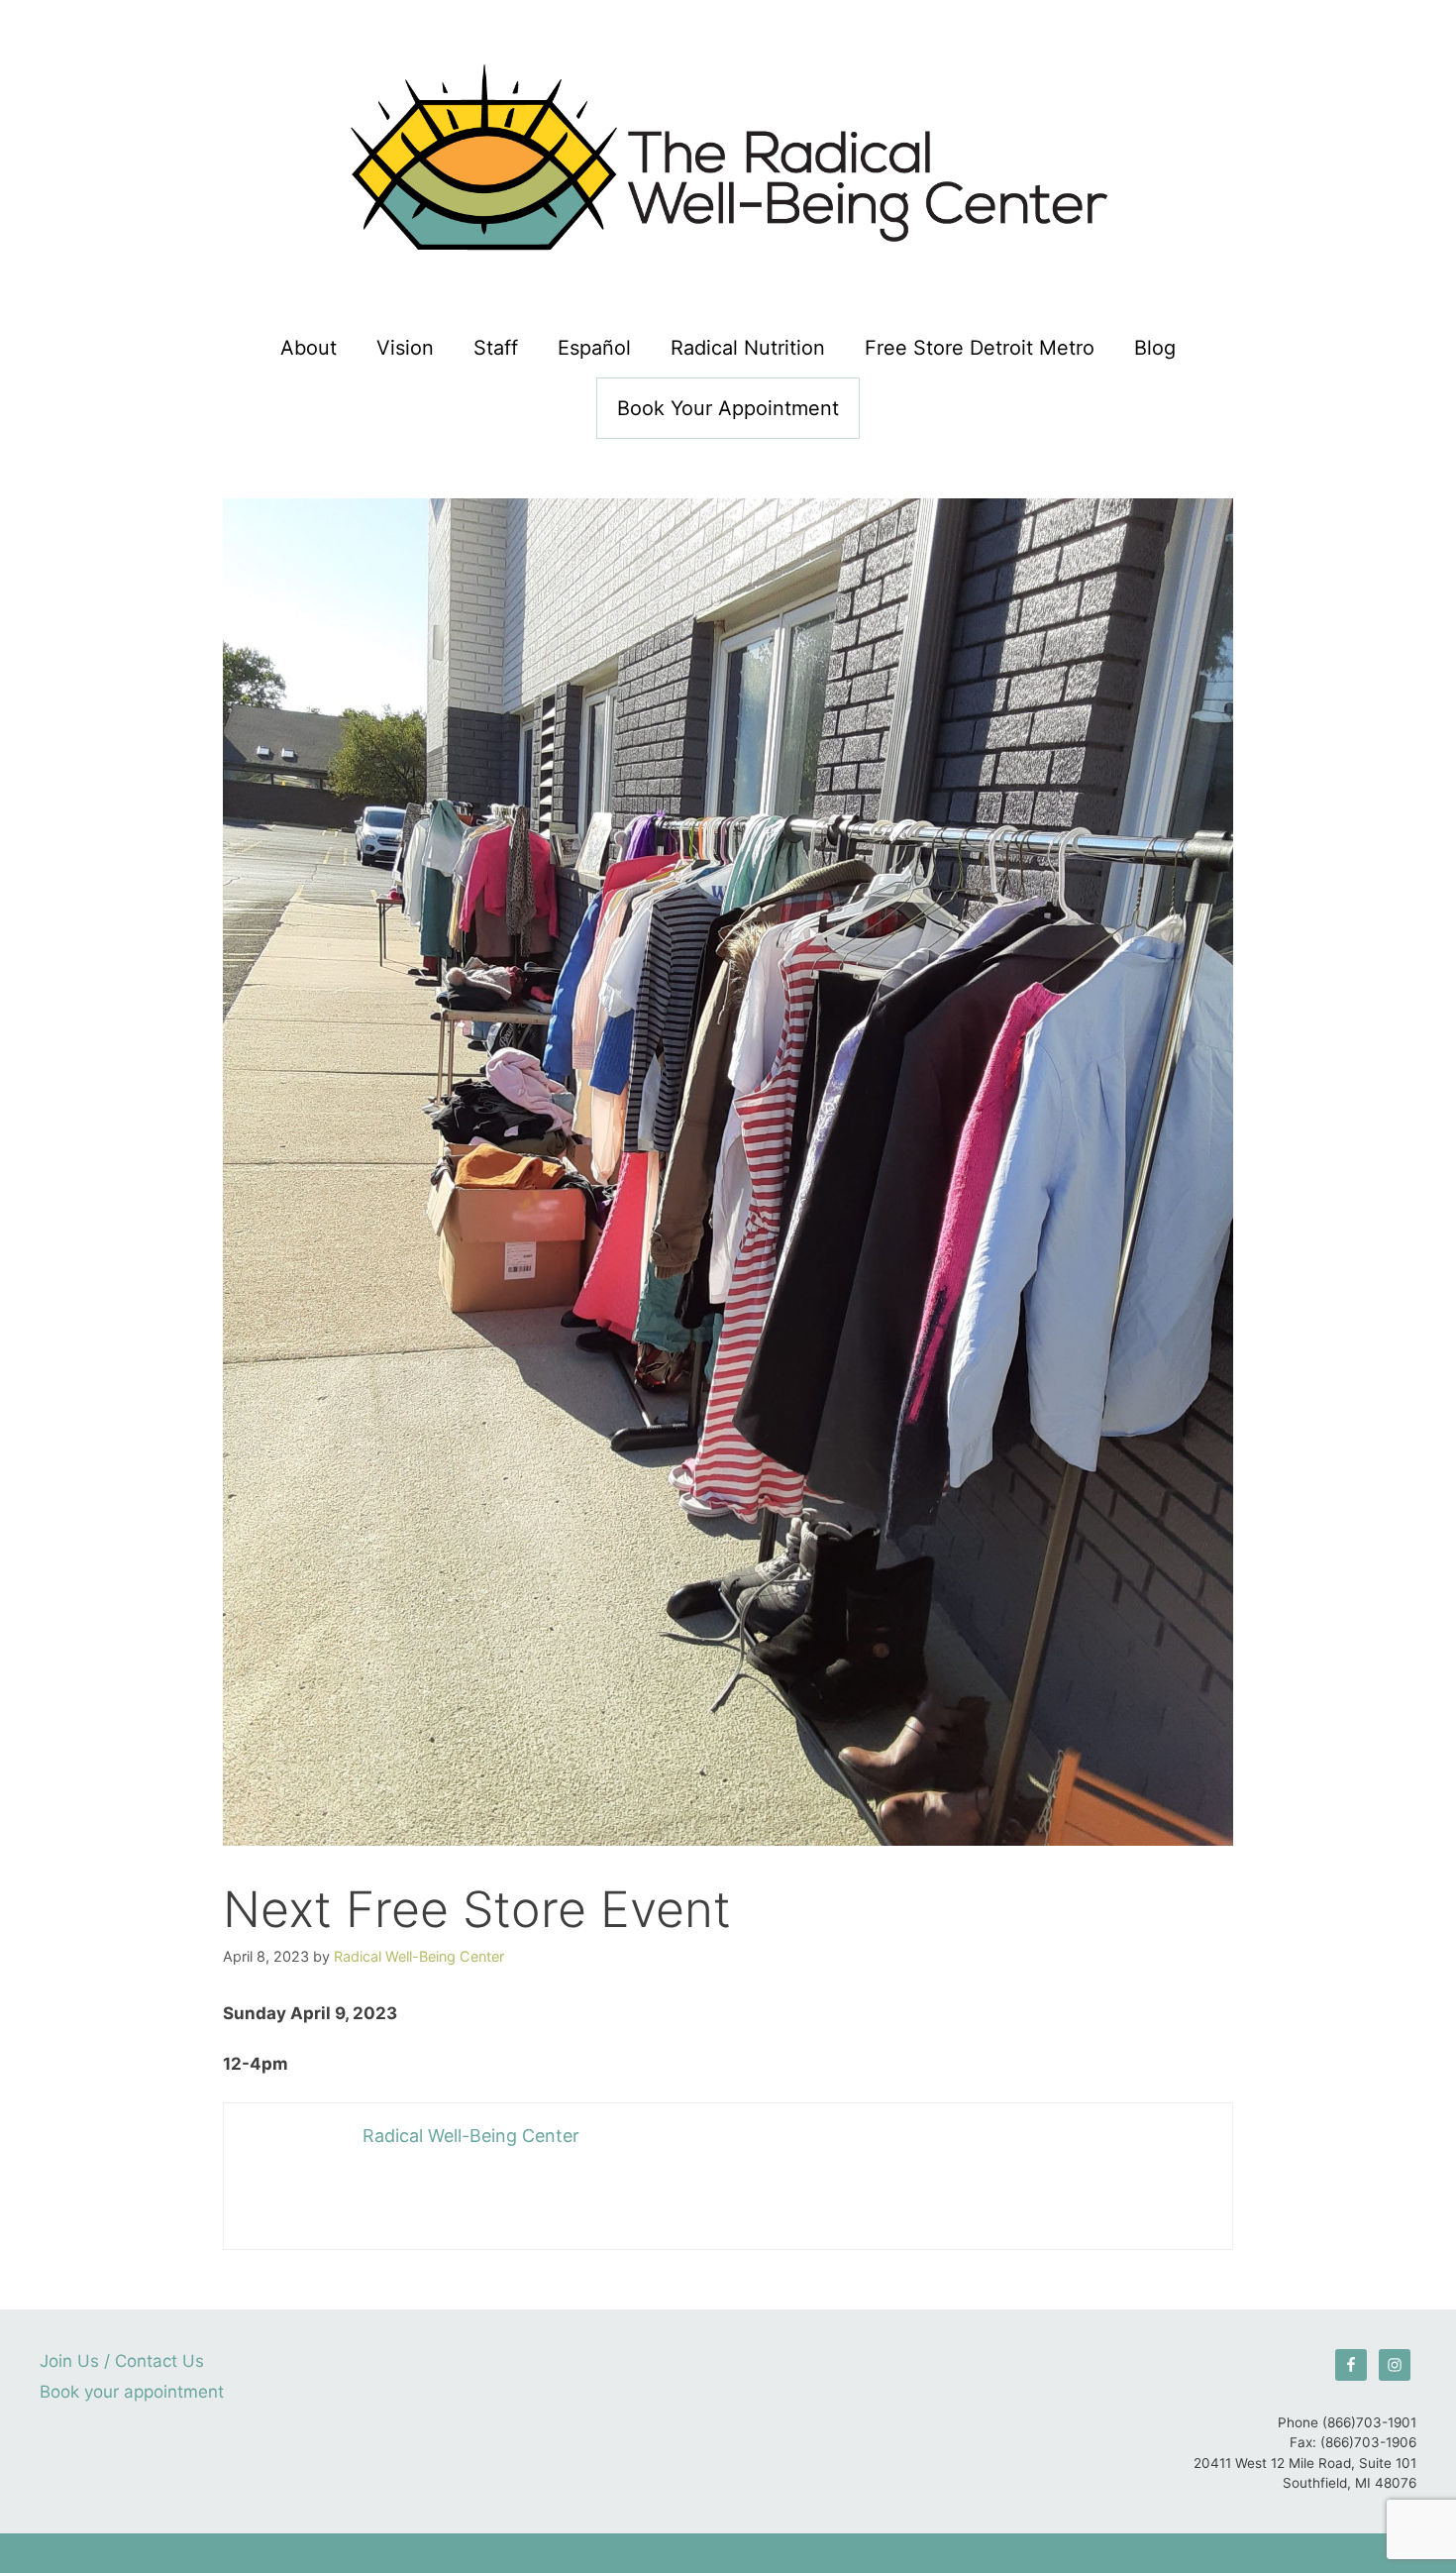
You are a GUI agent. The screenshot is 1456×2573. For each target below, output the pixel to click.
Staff (496, 348)
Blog (1155, 348)
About (309, 348)
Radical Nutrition (748, 348)
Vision (405, 348)
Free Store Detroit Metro (980, 348)
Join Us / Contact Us (122, 2361)
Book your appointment (728, 408)
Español (594, 348)
